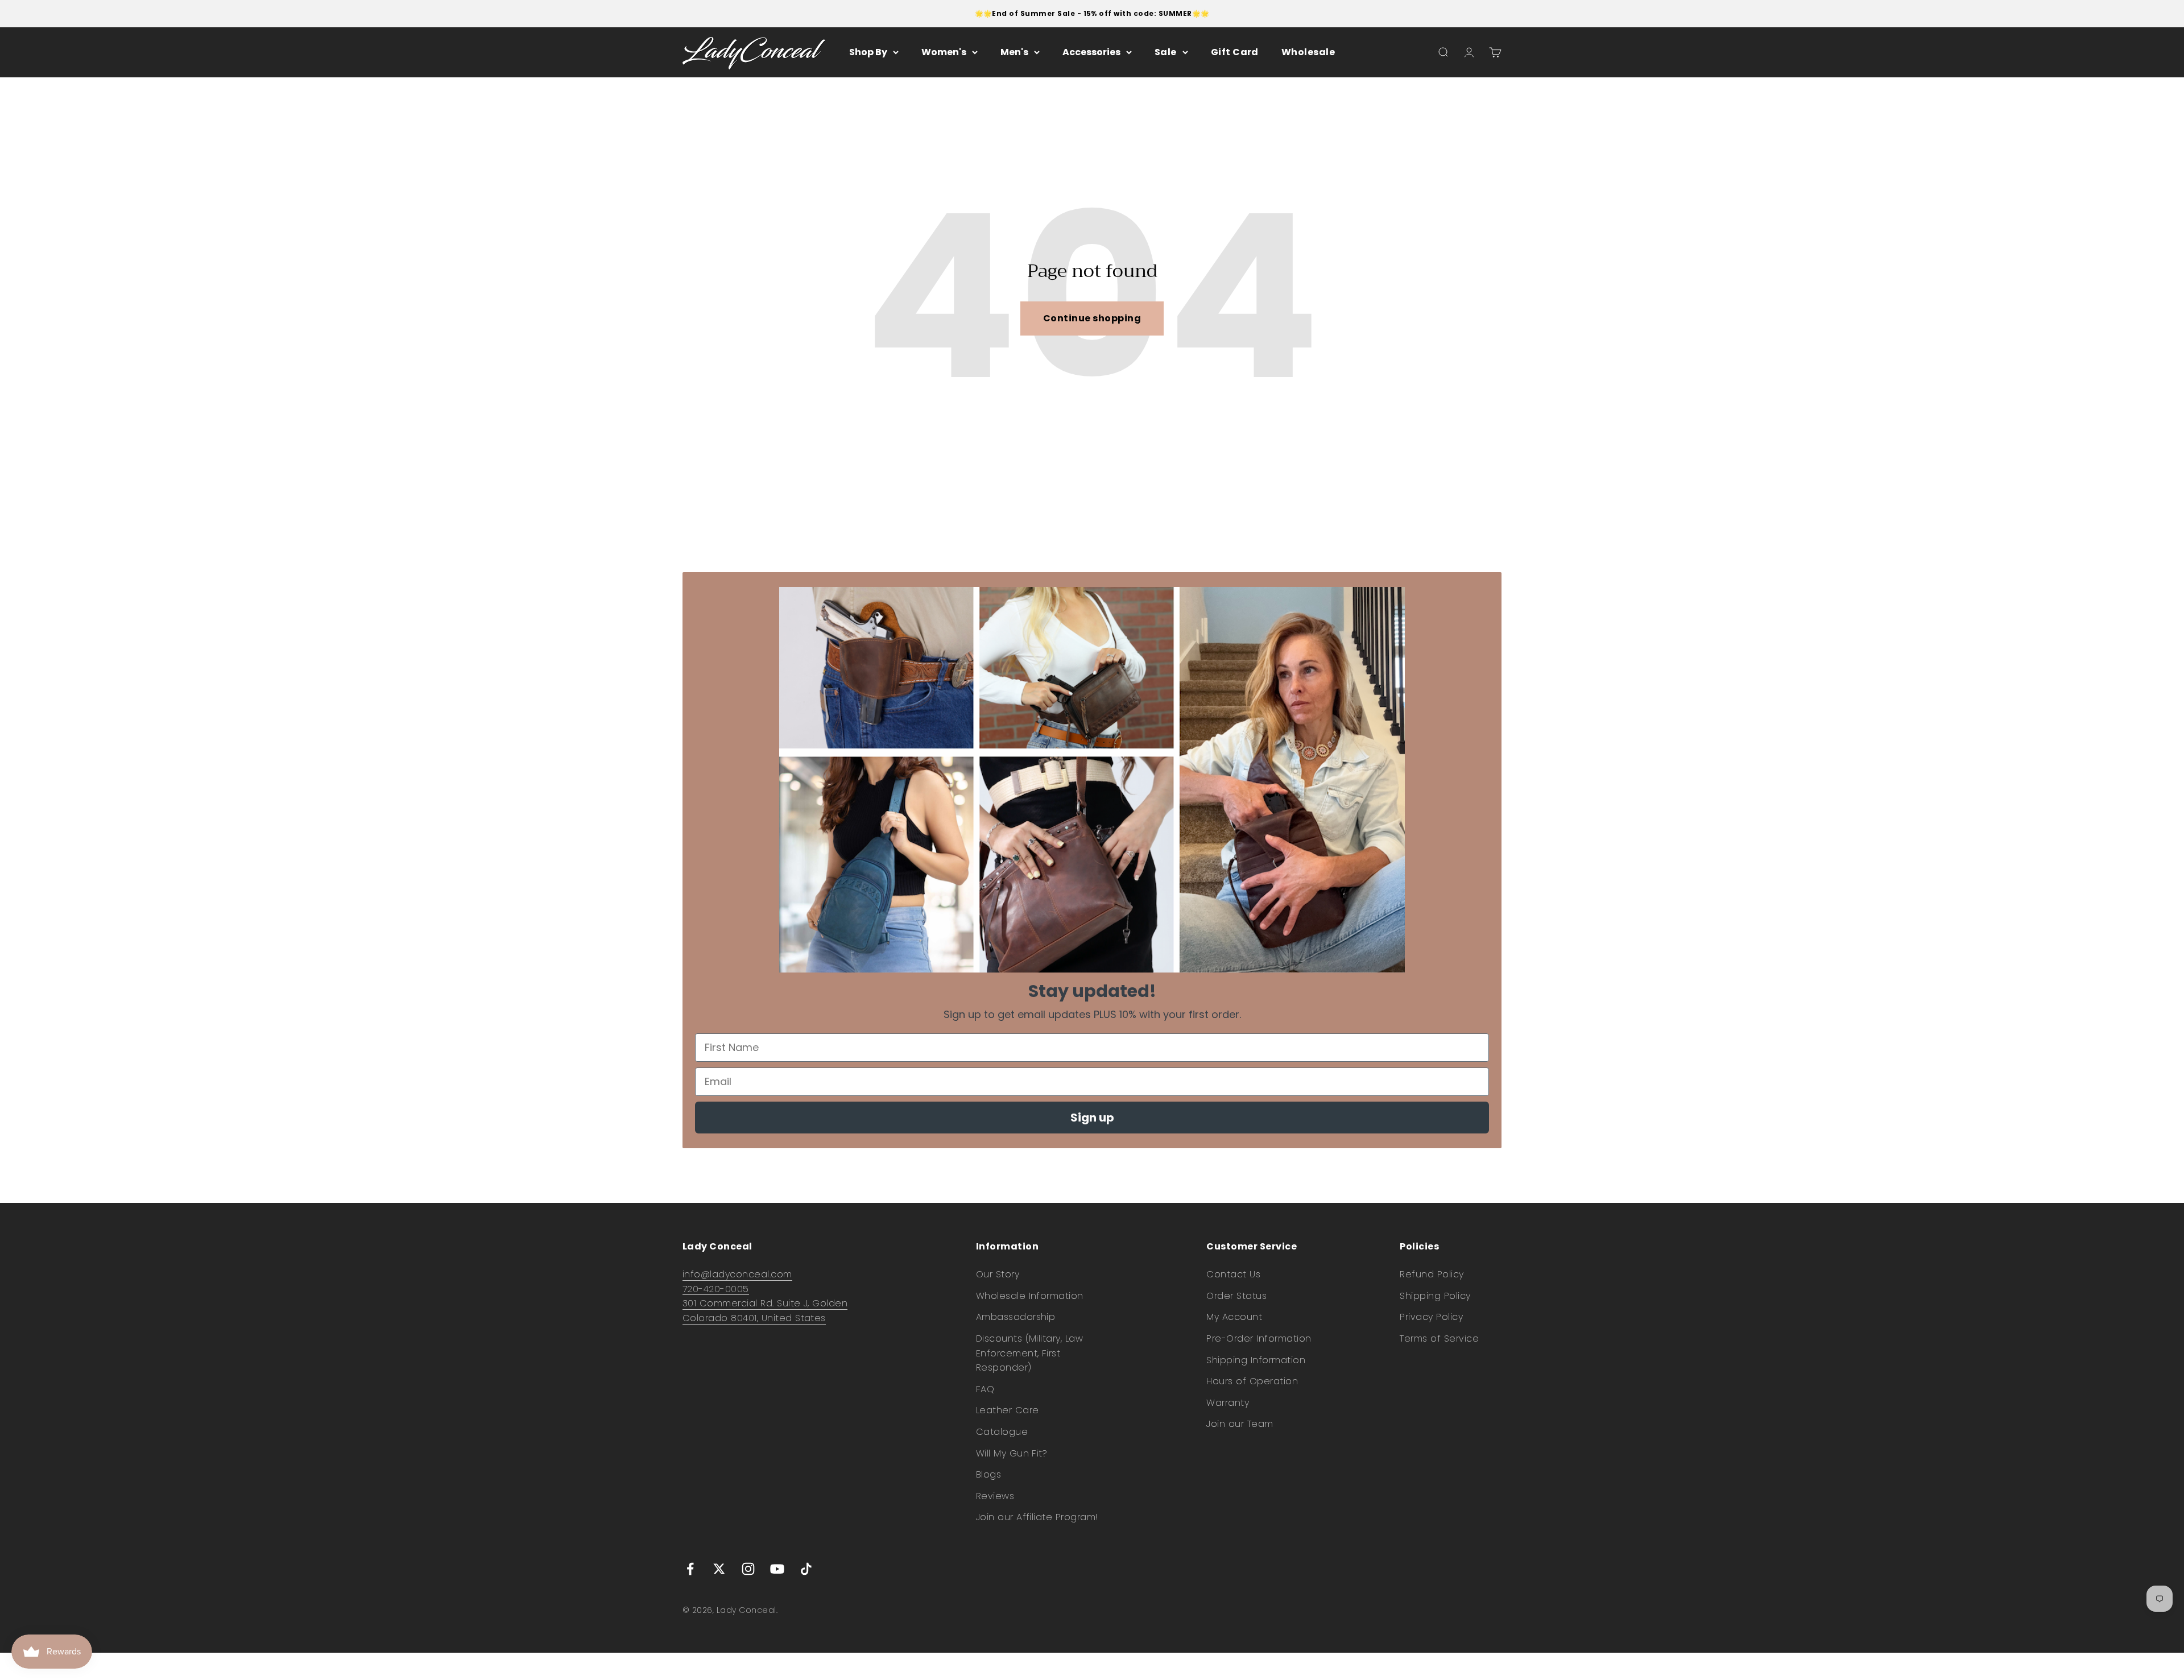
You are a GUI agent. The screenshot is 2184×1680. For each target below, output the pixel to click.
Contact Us (1233, 1274)
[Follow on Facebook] (690, 1569)
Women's (944, 52)
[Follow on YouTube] (777, 1569)
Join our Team (1240, 1424)
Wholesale (1308, 52)
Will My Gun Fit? (1012, 1453)
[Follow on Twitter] (719, 1569)
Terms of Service (1439, 1338)
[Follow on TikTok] (806, 1569)
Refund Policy (1432, 1274)
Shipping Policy (1435, 1296)
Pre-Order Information (1259, 1338)
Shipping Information (1256, 1360)
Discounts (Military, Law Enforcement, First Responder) (1030, 1353)
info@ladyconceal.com (737, 1274)
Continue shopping (1092, 318)
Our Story (998, 1274)
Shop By (868, 52)
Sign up (1092, 1118)
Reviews (995, 1496)
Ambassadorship (1016, 1317)
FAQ (985, 1389)
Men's (1014, 52)
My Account (1234, 1317)
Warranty (1228, 1403)
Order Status (1236, 1296)
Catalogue (1002, 1432)
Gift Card (1235, 52)
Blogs (988, 1474)
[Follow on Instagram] (748, 1569)
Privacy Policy (1431, 1317)
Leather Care (1008, 1410)
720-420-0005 (716, 1289)
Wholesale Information (1030, 1296)
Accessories (1091, 52)
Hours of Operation (1252, 1381)
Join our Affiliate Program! (1037, 1517)
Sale (1166, 52)
